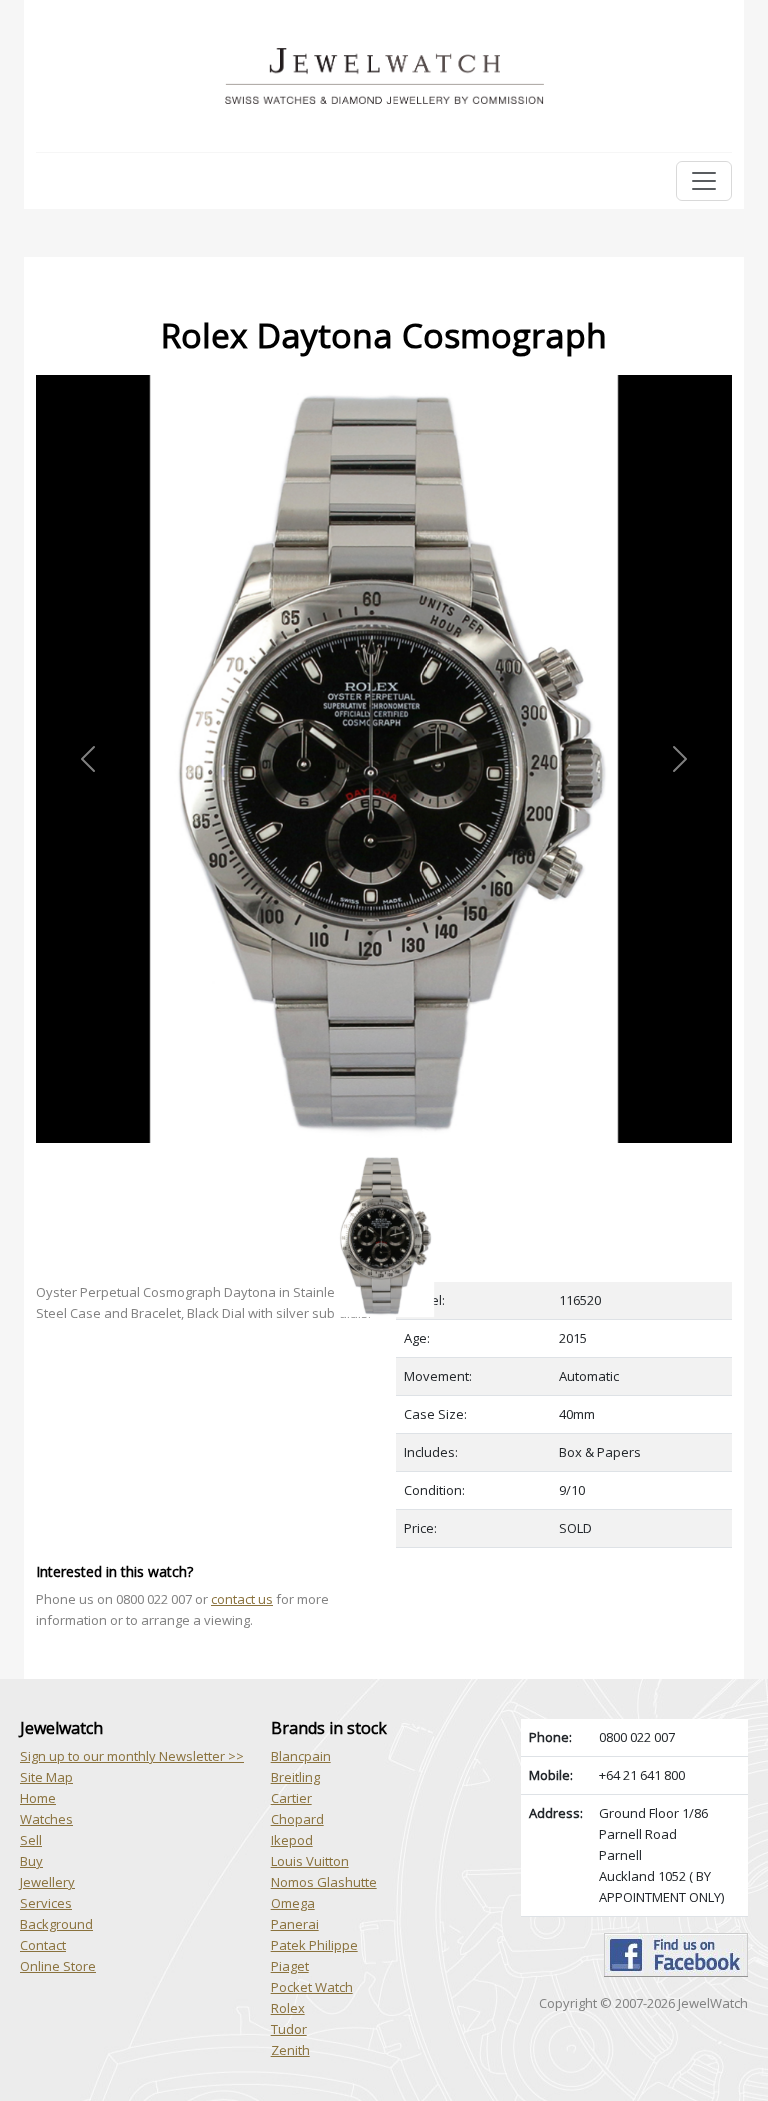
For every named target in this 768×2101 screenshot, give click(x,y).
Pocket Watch (312, 1987)
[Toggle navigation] (704, 181)
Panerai (295, 1924)
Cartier (291, 1798)
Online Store (58, 1966)
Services (46, 1903)
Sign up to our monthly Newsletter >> (132, 1756)
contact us (242, 1599)
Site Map (46, 1777)
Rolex (288, 2008)
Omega (293, 1903)
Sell (31, 1840)
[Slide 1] (384, 1154)
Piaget (290, 1966)
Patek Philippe (314, 1945)
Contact (43, 1945)
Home (38, 1798)
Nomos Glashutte (324, 1882)
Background (56, 1924)
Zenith (290, 2050)
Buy (31, 1861)
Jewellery (47, 1882)
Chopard (297, 1819)
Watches (46, 1819)
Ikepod (292, 1840)
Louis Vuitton (310, 1861)
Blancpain (301, 1756)
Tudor (289, 2029)
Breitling (295, 1777)
